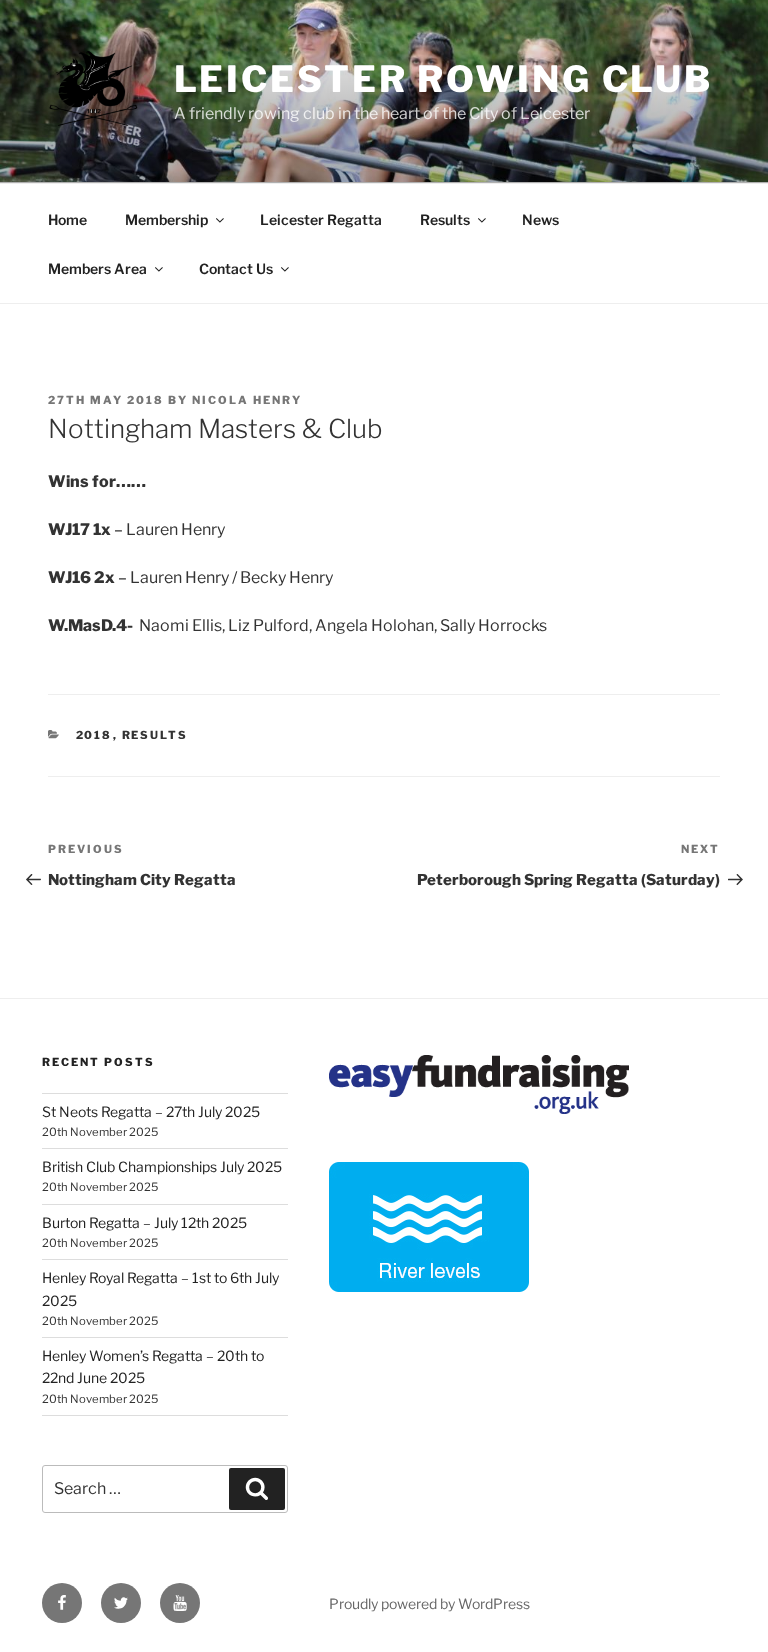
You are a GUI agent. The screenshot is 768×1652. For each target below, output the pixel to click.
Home (67, 219)
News (540, 219)
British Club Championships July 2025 (162, 1166)
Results (445, 219)
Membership (166, 219)
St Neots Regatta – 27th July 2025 (151, 1111)
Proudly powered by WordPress (429, 1603)
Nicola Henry (247, 400)
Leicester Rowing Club (443, 79)
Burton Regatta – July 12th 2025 (144, 1222)
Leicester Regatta (321, 219)
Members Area (97, 268)
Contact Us (236, 268)
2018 (94, 735)
